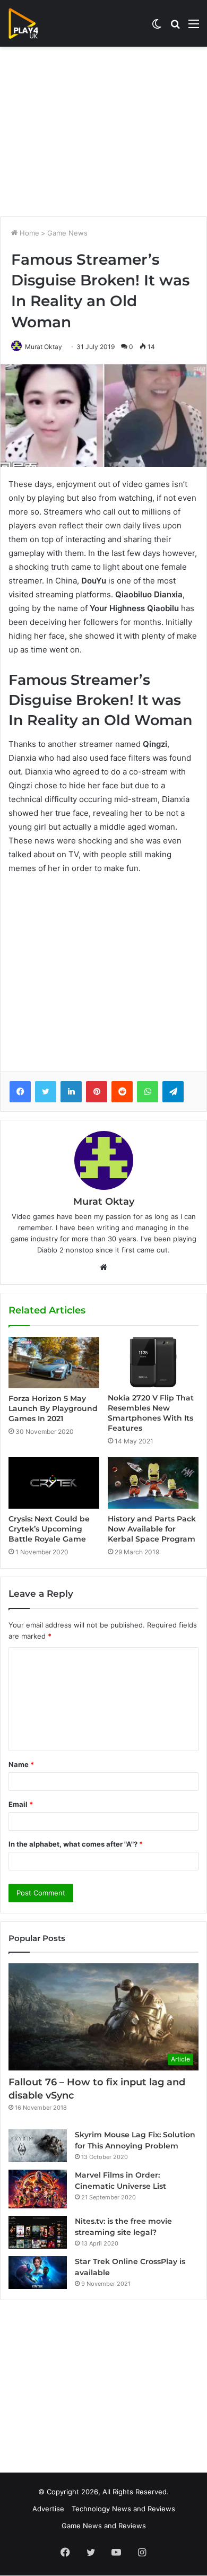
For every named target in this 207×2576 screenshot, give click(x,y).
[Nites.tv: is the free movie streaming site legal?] (38, 2232)
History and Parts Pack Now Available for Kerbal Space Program (152, 1529)
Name (21, 1764)
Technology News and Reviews (123, 2509)
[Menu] (194, 27)
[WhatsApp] (148, 1092)
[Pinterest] (97, 1092)
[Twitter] (46, 1092)
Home (28, 233)
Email (21, 1804)
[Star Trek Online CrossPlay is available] (38, 2273)
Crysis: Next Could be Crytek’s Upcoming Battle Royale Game (49, 1529)
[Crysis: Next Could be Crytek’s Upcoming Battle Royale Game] (54, 1483)
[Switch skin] (157, 27)
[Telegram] (173, 1092)
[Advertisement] (103, 132)
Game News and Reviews (104, 2526)
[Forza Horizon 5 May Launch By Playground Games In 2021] (54, 1362)
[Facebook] (20, 1092)
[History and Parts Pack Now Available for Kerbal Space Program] (153, 1483)
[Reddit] (122, 1092)
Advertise (48, 2509)
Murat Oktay (44, 347)
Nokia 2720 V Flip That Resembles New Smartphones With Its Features (151, 1413)
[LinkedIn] (71, 1092)
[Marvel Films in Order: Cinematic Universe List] (38, 2189)
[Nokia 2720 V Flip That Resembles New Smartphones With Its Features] (153, 1362)
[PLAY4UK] (33, 23)
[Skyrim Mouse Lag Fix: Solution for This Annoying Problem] (38, 2146)
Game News (67, 233)
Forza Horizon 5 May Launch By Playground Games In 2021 (53, 1408)
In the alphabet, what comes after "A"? (76, 1844)
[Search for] (175, 27)
